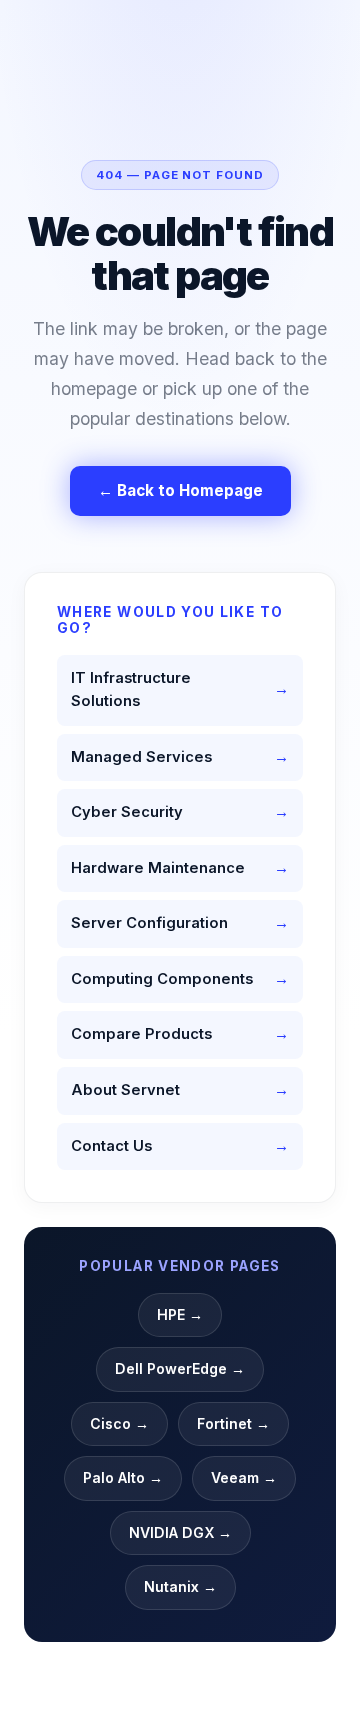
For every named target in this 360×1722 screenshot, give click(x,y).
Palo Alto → (123, 1477)
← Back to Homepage (180, 490)
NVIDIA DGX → (180, 1532)
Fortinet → (233, 1423)
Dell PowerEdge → (180, 1368)
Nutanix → (180, 1586)
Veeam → (244, 1477)
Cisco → (119, 1423)
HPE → (180, 1314)
